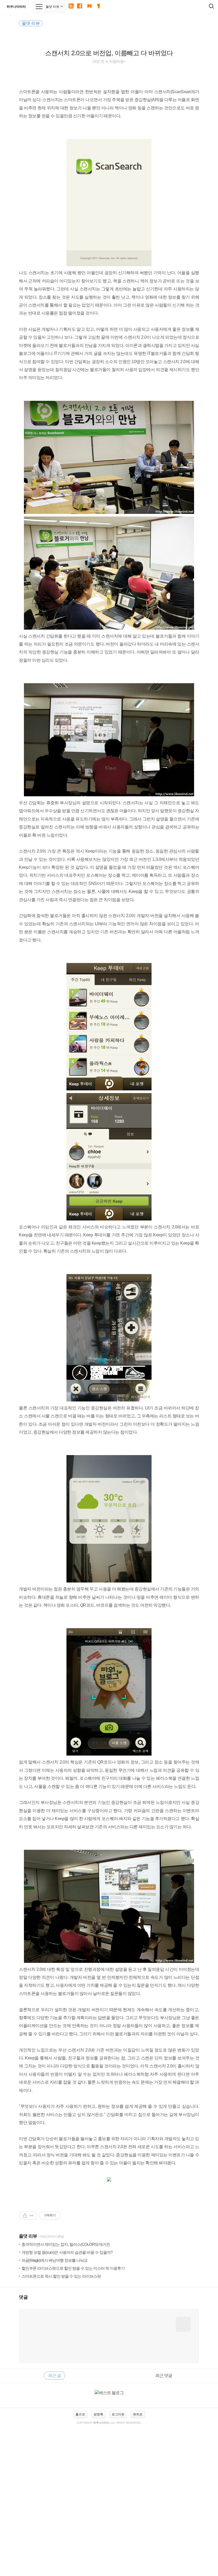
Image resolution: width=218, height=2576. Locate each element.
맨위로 (138, 2414)
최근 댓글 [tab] (164, 2375)
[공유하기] (25, 2216)
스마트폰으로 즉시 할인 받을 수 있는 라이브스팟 (61, 2276)
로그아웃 (118, 2414)
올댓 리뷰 (28, 2236)
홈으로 (80, 2414)
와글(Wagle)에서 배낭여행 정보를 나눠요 (54, 2260)
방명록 (98, 2414)
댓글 (23, 2297)
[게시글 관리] (32, 2216)
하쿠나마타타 (16, 7)
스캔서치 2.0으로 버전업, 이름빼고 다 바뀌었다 (109, 53)
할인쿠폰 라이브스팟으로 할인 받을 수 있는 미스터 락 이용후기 (73, 2268)
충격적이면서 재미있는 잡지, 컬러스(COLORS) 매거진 (66, 2244)
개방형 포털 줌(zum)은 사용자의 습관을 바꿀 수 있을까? (67, 2252)
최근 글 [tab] (54, 2375)
